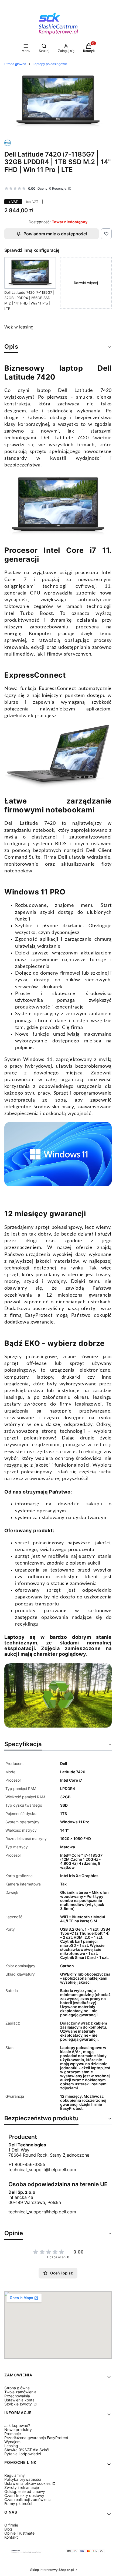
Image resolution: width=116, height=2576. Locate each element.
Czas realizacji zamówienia (28, 2499)
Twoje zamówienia (20, 2392)
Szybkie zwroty (19, 2404)
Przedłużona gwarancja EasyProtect (36, 2438)
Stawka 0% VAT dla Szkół (27, 2450)
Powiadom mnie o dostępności (55, 234)
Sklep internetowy (52, 2570)
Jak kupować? (17, 2425)
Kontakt (11, 2537)
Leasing (11, 2446)
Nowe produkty (18, 2430)
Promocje (13, 2434)
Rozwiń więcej (86, 283)
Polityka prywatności (23, 2479)
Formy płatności (18, 2504)
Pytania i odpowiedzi (23, 2454)
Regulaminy (15, 2475)
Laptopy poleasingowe (50, 64)
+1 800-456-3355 (27, 2165)
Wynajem (12, 2442)
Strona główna (15, 64)
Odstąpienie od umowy (25, 2491)
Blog (8, 2529)
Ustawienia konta (19, 2400)
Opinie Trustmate (19, 2533)
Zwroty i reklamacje (22, 2487)
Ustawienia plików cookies (28, 2483)
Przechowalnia (17, 2396)
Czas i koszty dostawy (24, 2495)
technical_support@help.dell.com (42, 2170)
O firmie (11, 2525)
